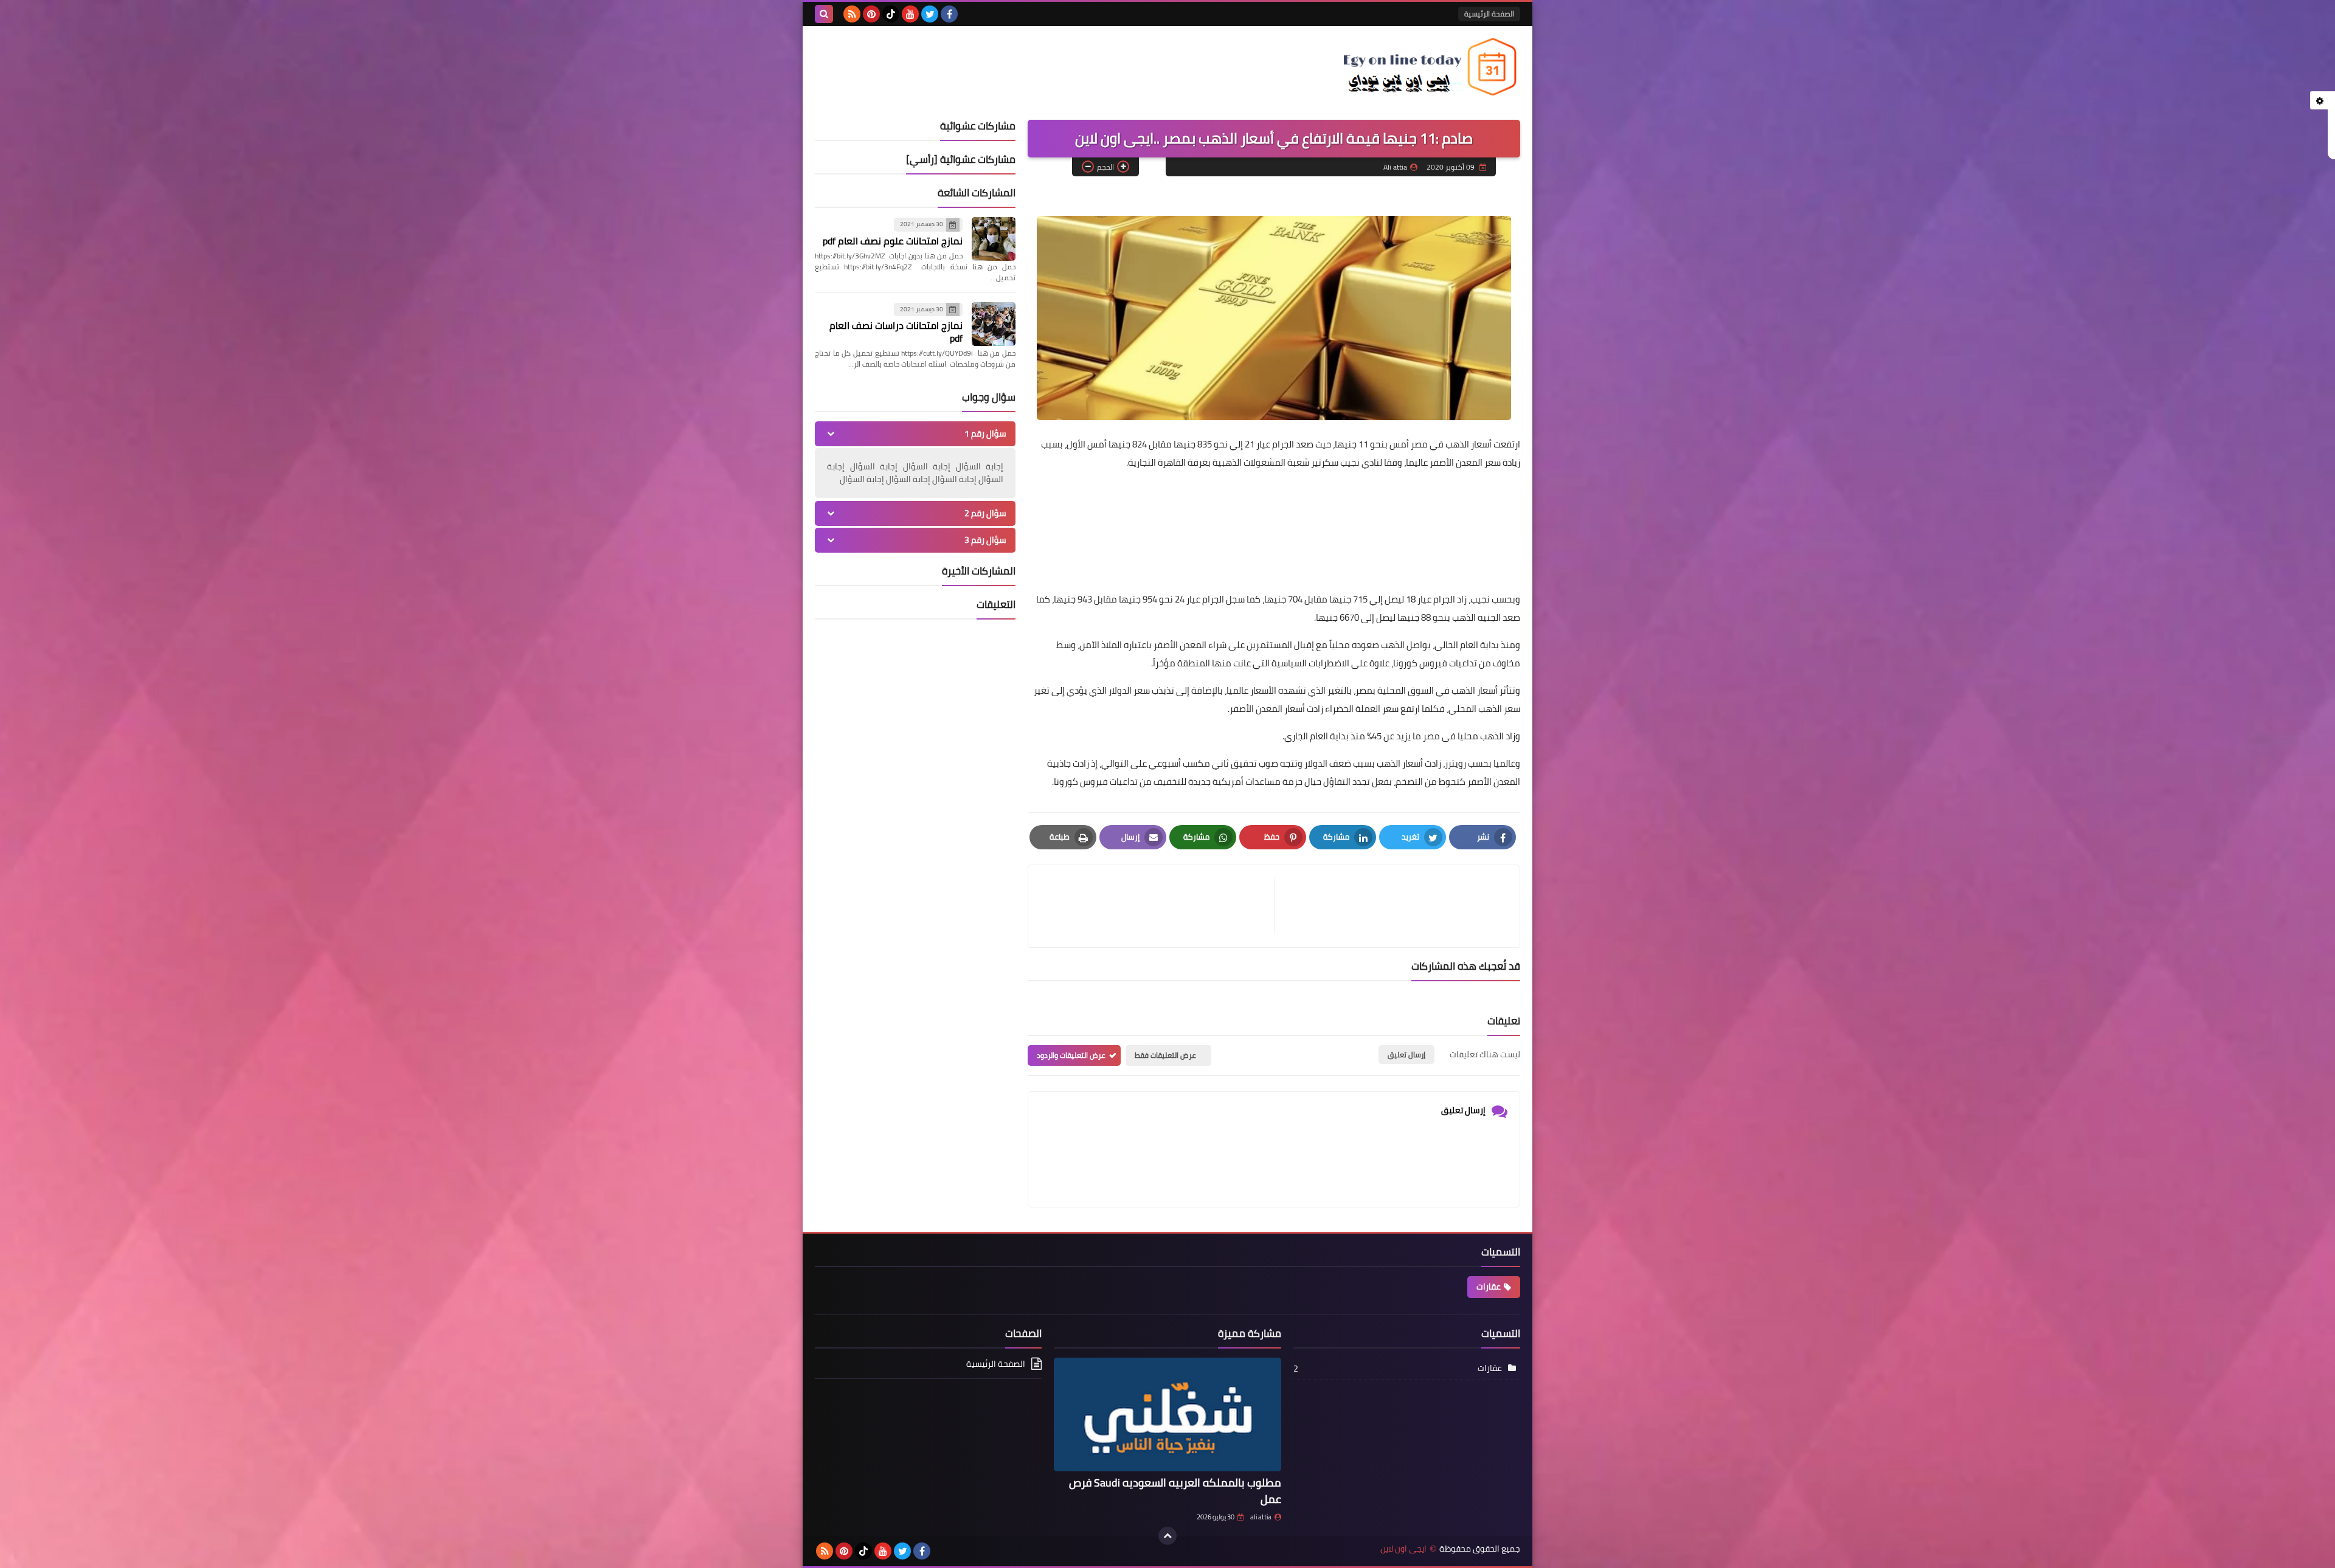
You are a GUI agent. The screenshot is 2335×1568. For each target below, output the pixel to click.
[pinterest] (871, 14)
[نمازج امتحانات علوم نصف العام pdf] (994, 239)
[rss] (852, 14)
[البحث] (824, 14)
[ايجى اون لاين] (1432, 67)
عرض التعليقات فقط (1165, 1055)
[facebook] (949, 14)
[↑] (1167, 1536)
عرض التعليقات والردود (1071, 1055)
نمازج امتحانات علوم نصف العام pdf (893, 241)
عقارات (1489, 1287)
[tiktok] (891, 14)
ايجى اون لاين (1403, 1549)
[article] (1157, 906)
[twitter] (930, 14)
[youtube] (910, 14)
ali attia (1261, 1517)
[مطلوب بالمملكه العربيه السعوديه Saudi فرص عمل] (1167, 1414)
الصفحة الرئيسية (1489, 14)
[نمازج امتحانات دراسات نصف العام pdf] (994, 324)
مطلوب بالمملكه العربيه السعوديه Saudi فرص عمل (1175, 1491)
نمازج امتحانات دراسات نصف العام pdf (896, 332)
